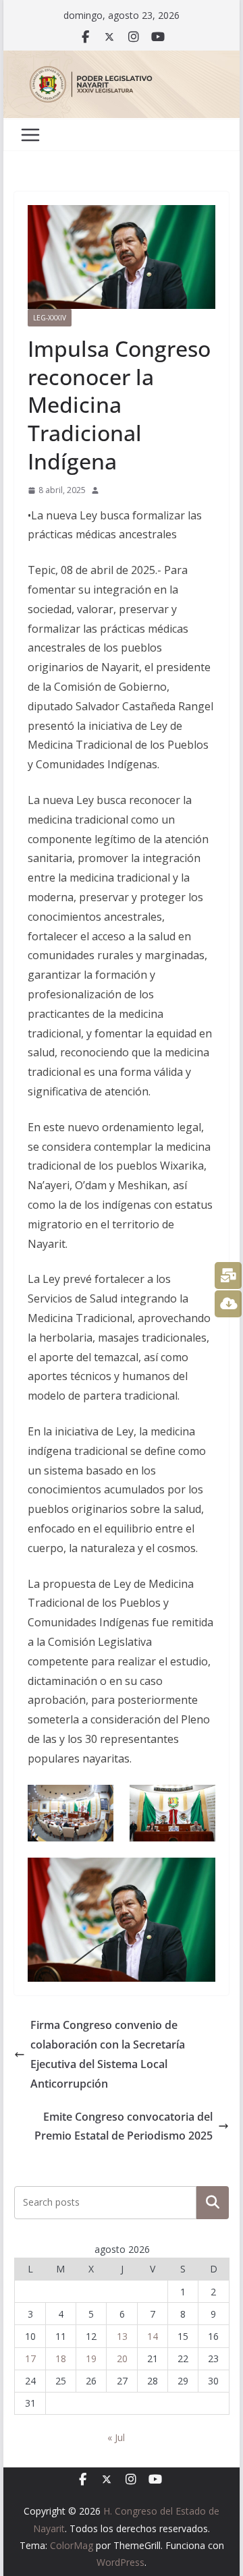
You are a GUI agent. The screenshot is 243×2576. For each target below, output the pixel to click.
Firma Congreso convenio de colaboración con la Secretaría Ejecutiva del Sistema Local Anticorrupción (108, 2054)
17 (30, 2358)
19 (91, 2358)
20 (122, 2358)
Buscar (213, 2202)
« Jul (116, 2437)
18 (61, 2358)
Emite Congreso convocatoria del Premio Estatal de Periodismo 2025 (124, 2126)
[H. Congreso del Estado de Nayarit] (121, 60)
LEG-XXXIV (50, 318)
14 (153, 2336)
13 (122, 2336)
